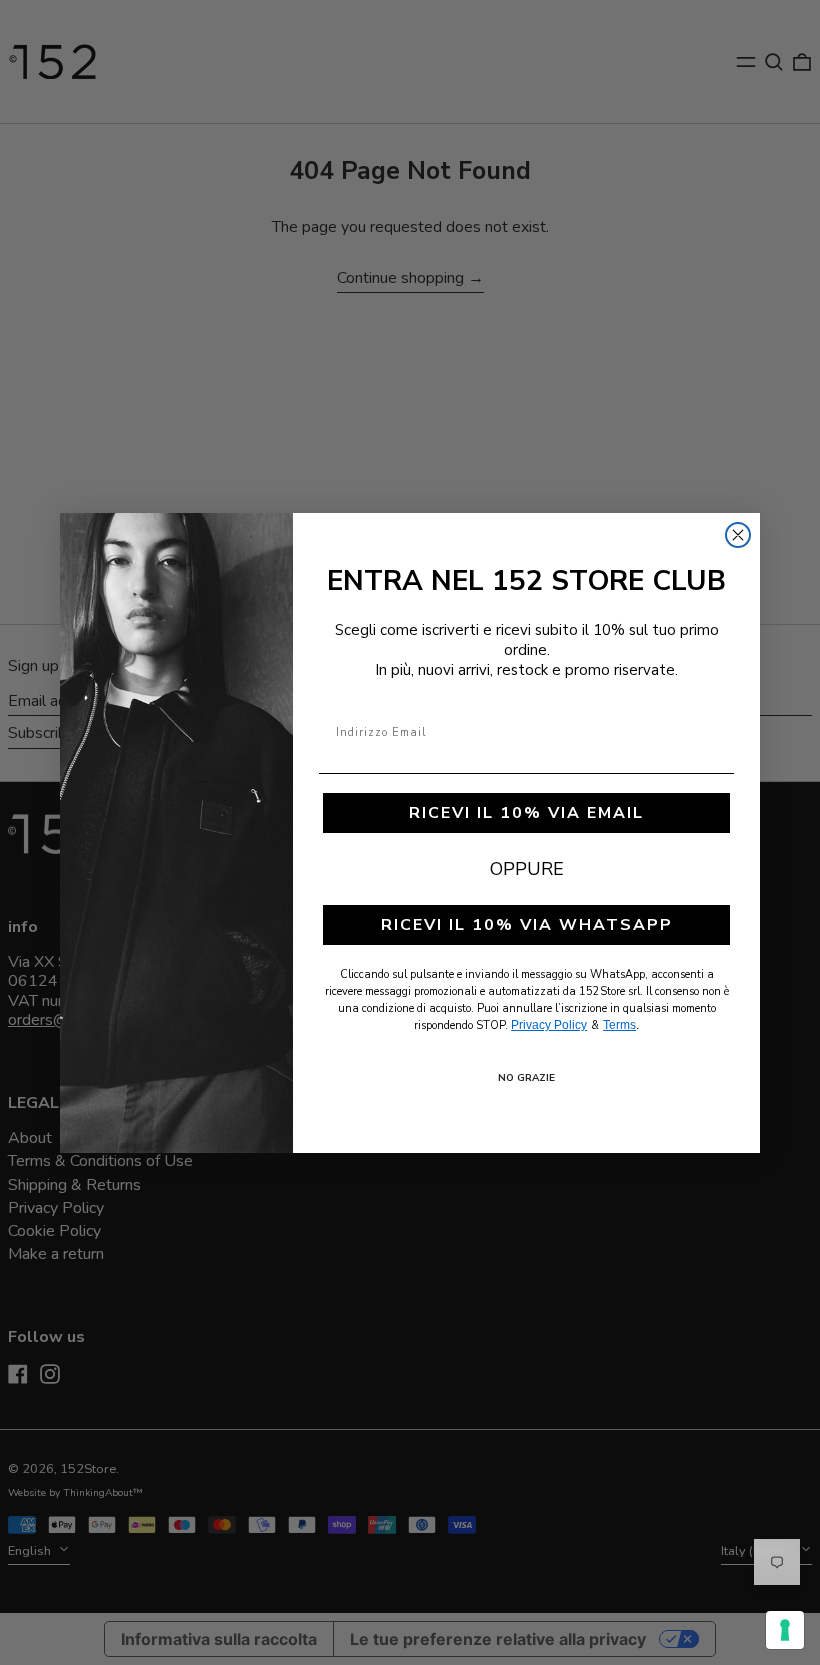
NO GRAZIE (526, 1078)
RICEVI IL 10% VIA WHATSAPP (527, 925)
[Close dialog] (738, 535)
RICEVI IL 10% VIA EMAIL (526, 813)
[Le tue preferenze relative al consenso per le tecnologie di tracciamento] (785, 1630)
